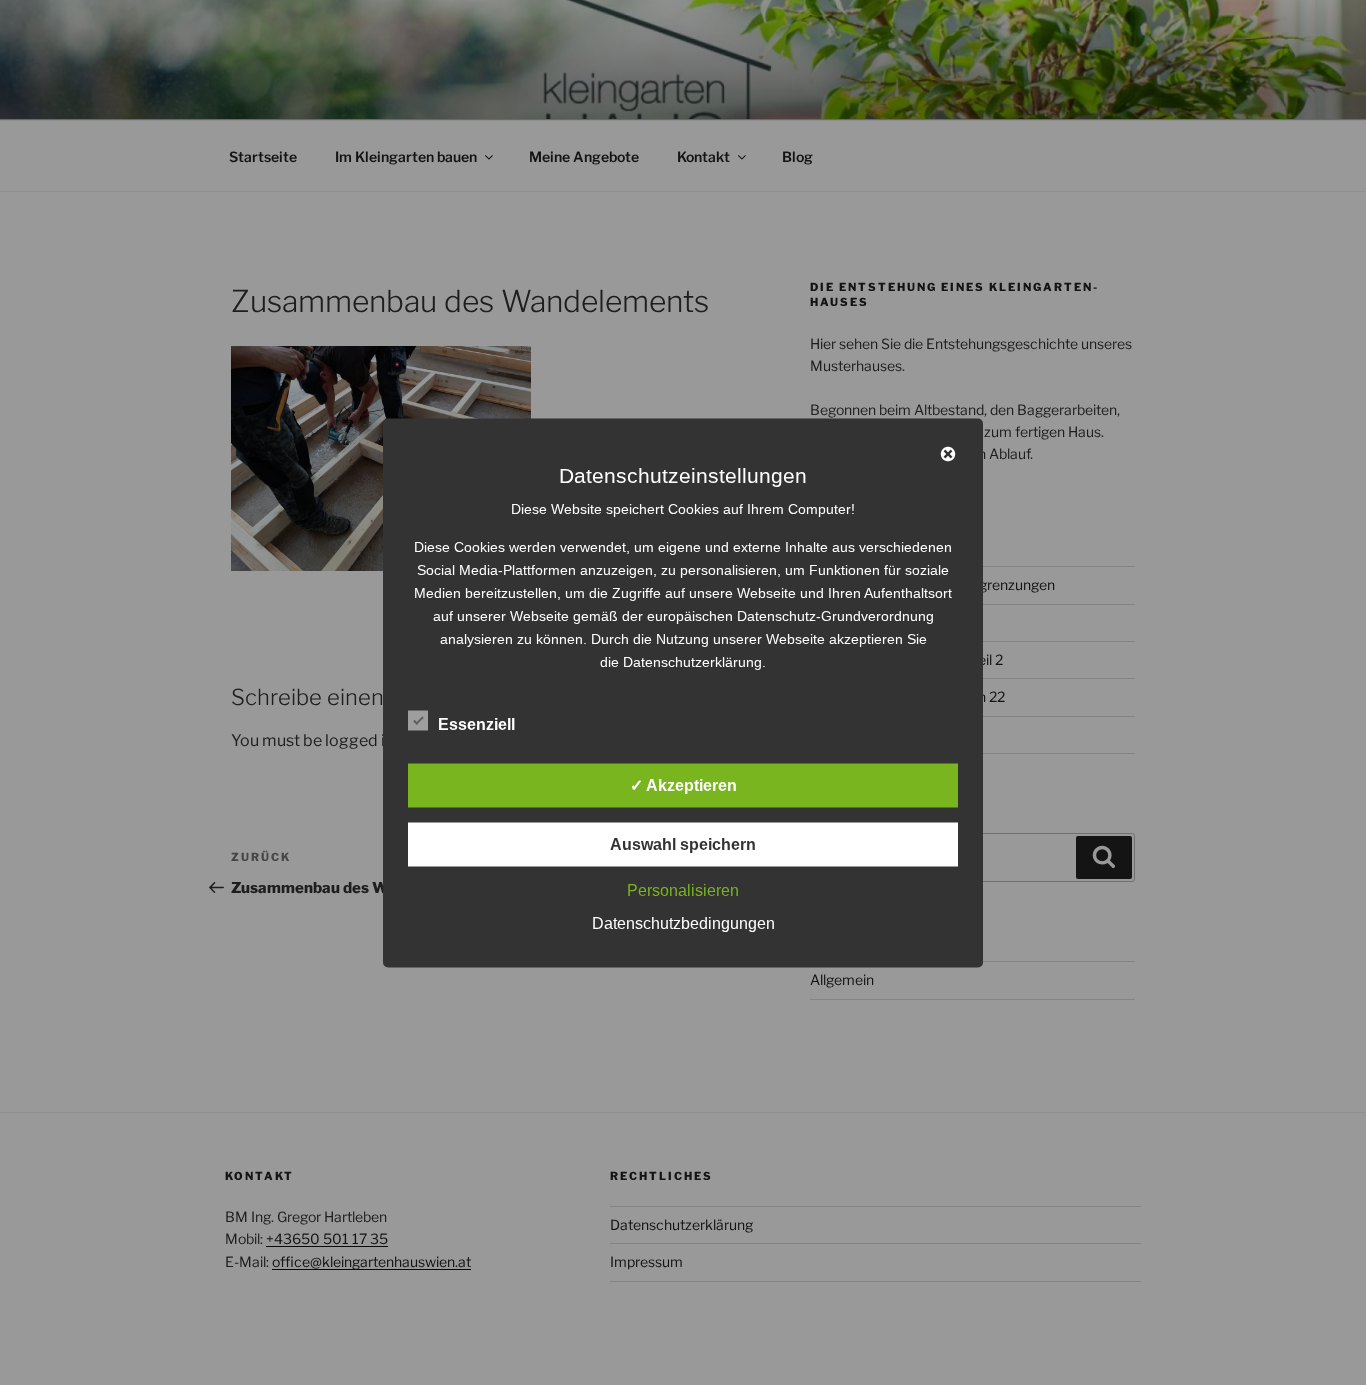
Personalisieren (683, 889)
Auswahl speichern (683, 843)
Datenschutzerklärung (692, 661)
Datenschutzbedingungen (683, 922)
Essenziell (476, 723)
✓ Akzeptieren (683, 784)
